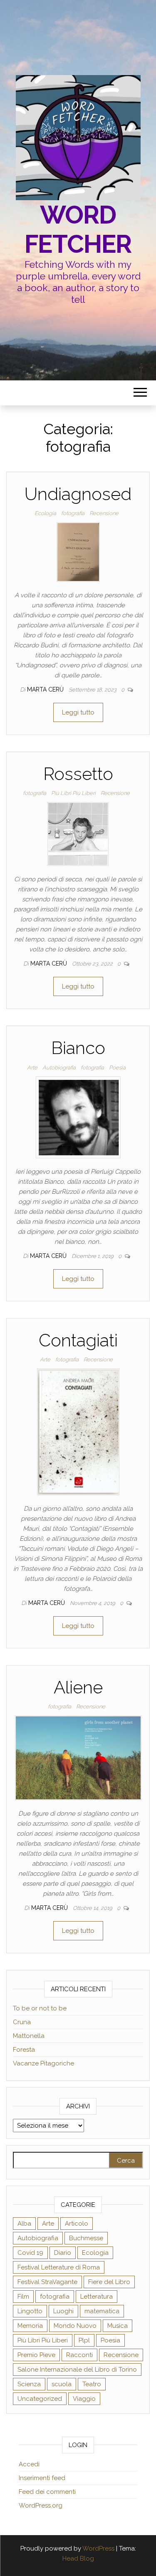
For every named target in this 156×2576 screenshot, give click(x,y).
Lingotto (30, 2311)
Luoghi (63, 2311)
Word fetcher (78, 229)
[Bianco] (78, 1117)
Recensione (104, 513)
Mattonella (29, 2036)
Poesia (117, 1068)
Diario (63, 2253)
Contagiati (78, 1340)
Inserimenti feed (42, 2478)
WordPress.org (41, 2506)
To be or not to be (40, 2008)
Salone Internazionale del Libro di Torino (77, 2370)
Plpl (84, 2340)
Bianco (78, 1048)
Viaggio (84, 2399)
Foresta (24, 2050)
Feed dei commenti (47, 2492)
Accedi (29, 2464)
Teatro (92, 2384)
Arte (32, 1068)
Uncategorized (40, 2399)
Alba (24, 2224)
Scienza (29, 2384)
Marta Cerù (46, 689)
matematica (102, 2311)
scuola (62, 2384)
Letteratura (97, 2297)
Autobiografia (59, 1068)
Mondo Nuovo (75, 2326)
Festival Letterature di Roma (59, 2267)
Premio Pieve (36, 2355)
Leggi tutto (78, 712)
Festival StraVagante (47, 2282)
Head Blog (78, 2558)
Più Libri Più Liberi (73, 793)
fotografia (73, 513)
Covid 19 (30, 2253)
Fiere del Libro (109, 2282)
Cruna (22, 2022)
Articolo (77, 2224)
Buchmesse (86, 2238)
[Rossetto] (78, 834)
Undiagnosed (78, 494)
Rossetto (78, 774)
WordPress (98, 2548)
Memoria (30, 2326)
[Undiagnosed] (78, 552)
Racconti (79, 2355)
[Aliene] (78, 1757)
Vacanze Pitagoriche (43, 2063)
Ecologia (45, 513)
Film (23, 2297)
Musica (118, 2326)
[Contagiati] (78, 1431)
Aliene (78, 1687)
